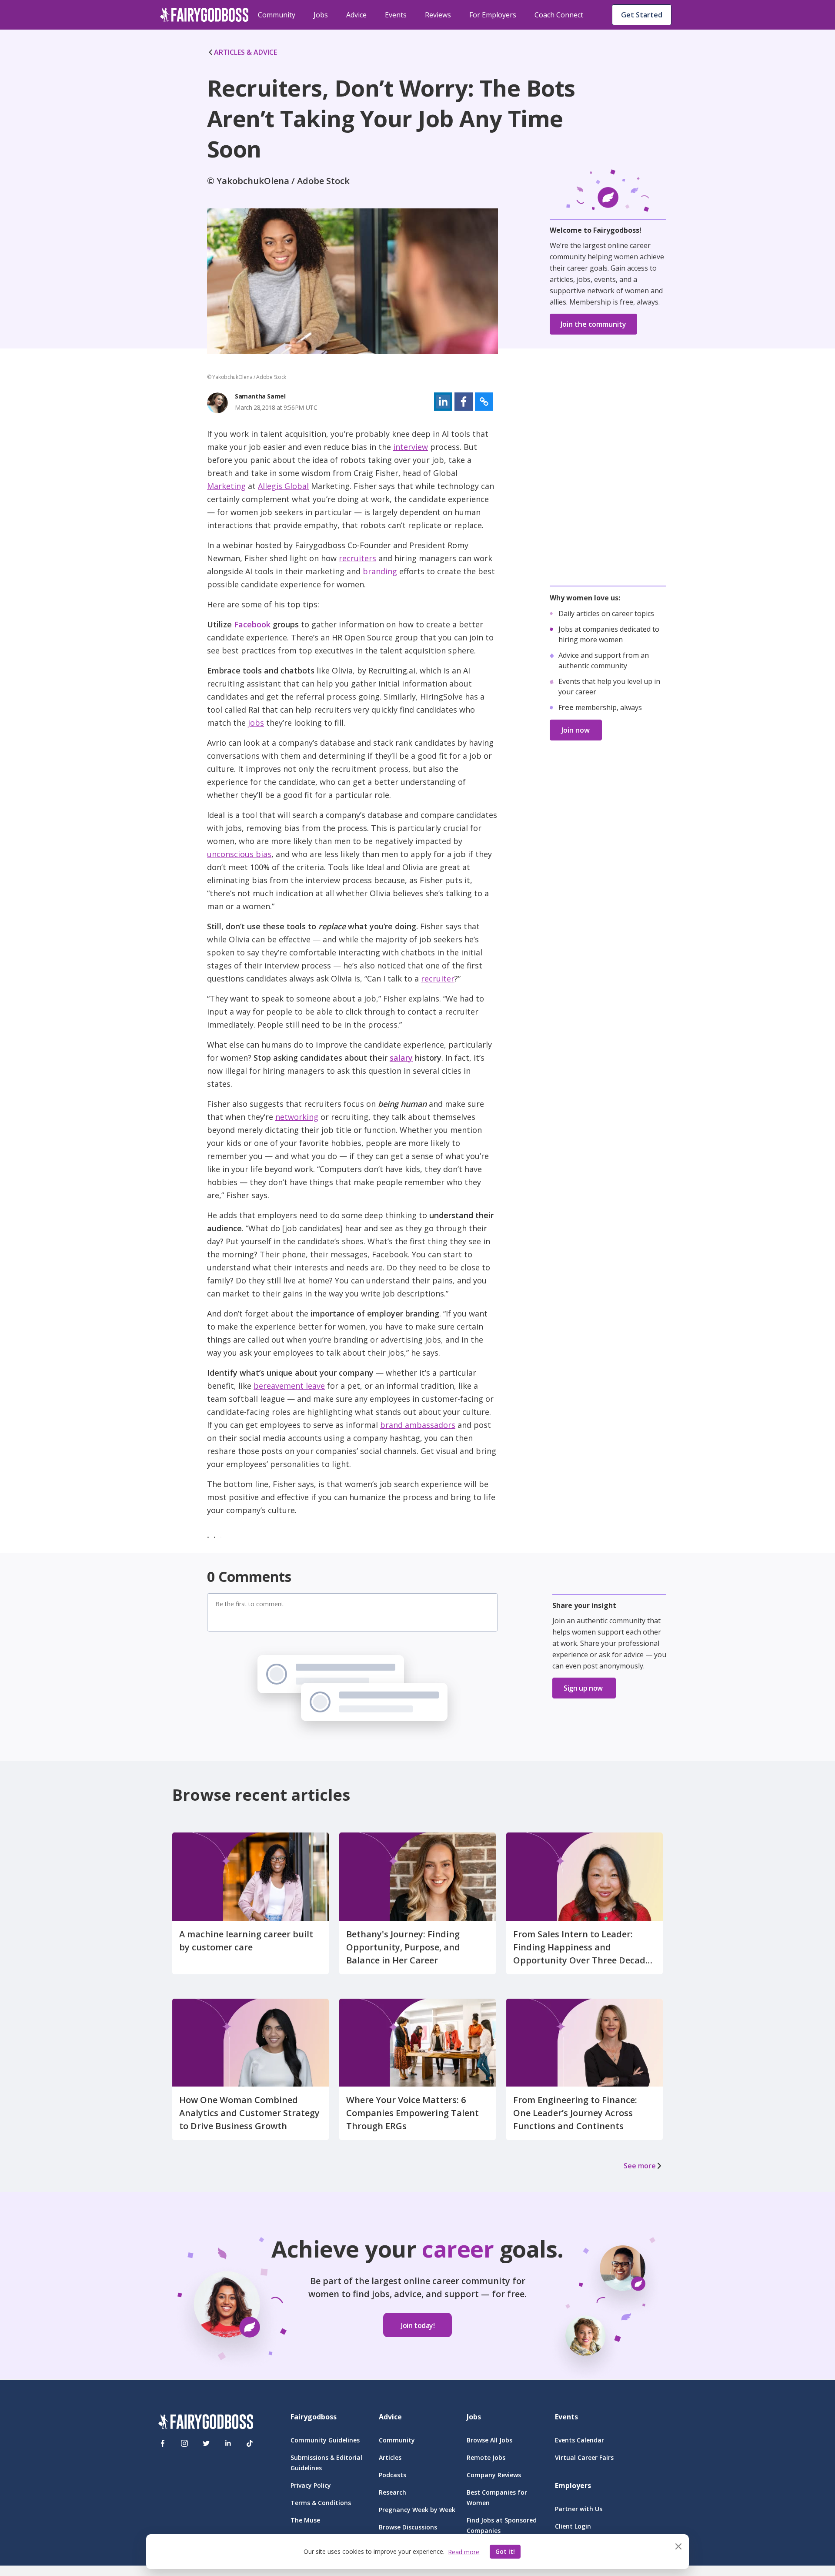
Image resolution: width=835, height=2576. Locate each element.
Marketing (226, 486)
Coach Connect (559, 15)
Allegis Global (283, 486)
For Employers (493, 15)
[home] (204, 15)
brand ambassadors (418, 1425)
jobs (256, 723)
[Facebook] (163, 2443)
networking (297, 1117)
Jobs (321, 15)
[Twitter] (206, 2443)
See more (640, 2166)
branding (380, 571)
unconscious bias (239, 854)
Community (277, 15)
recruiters (357, 558)
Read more (464, 2552)
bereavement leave (289, 1386)
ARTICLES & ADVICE (245, 52)
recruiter (438, 978)
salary (401, 1058)
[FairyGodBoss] (206, 2423)
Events (396, 15)
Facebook (252, 624)
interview (411, 447)
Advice (356, 15)
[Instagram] (184, 2443)
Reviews (438, 15)
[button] (443, 402)
